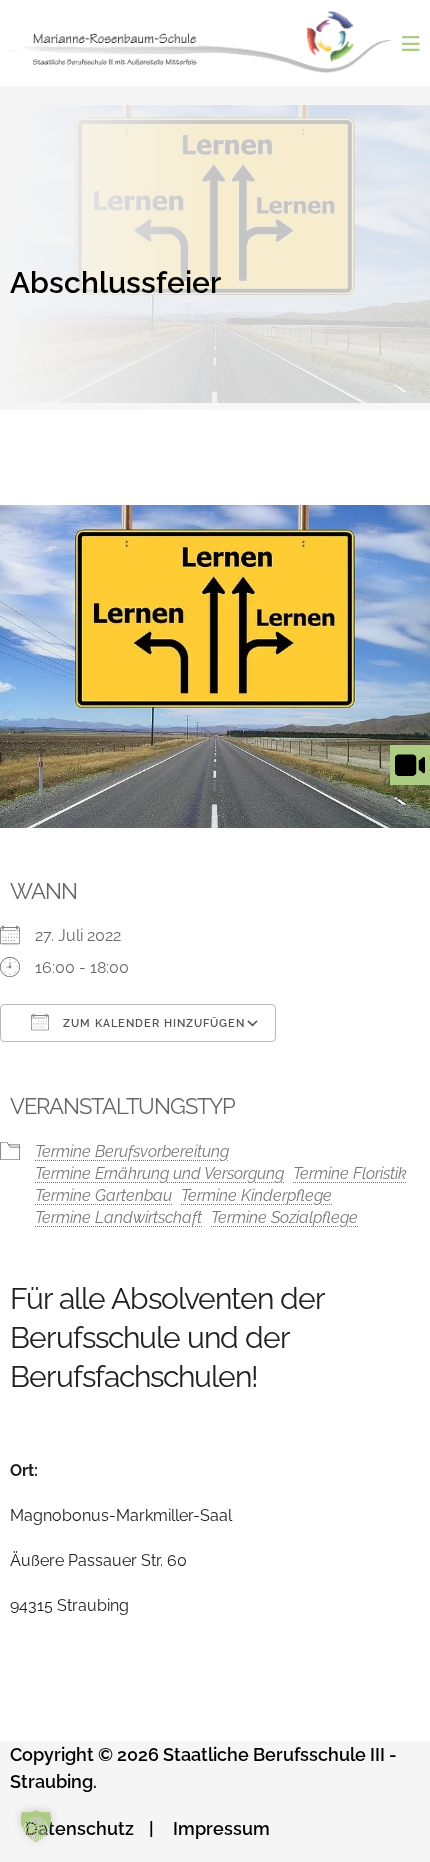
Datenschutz (79, 1828)
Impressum (221, 1828)
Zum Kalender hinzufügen (152, 1023)
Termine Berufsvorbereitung (132, 1151)
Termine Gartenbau (103, 1195)
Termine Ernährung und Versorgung (159, 1173)
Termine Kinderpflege (256, 1195)
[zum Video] (410, 784)
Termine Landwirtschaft (118, 1217)
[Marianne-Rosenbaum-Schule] (206, 42)
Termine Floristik (350, 1173)
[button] (36, 1826)
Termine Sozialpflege (284, 1217)
